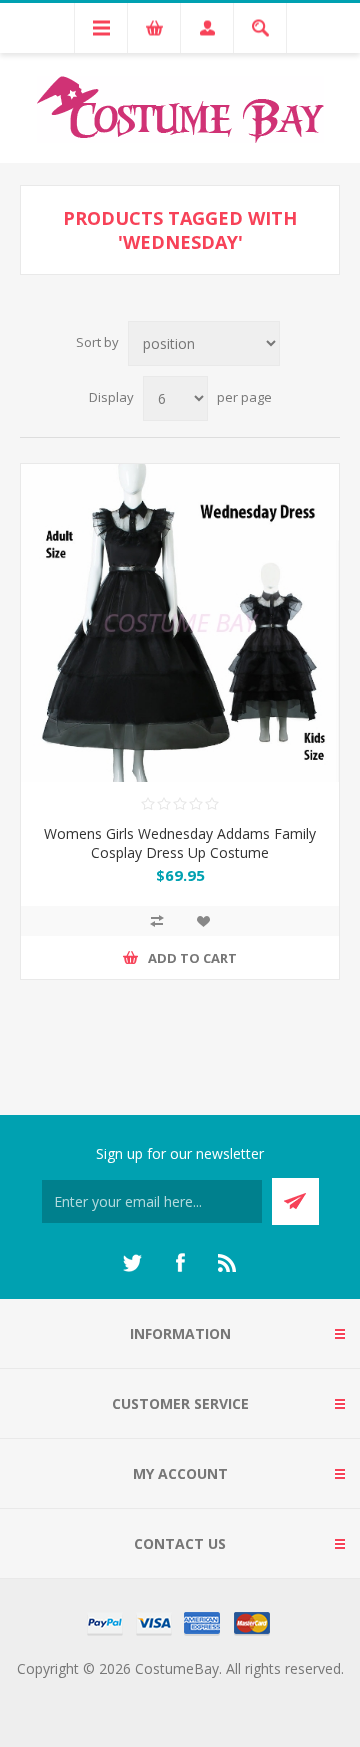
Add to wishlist (203, 921)
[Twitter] (132, 1263)
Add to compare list (157, 921)
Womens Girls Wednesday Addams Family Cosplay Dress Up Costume (180, 843)
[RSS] (228, 1263)
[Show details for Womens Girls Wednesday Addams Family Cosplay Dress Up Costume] (180, 623)
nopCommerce (220, 1692)
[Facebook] (180, 1263)
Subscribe (295, 1201)
